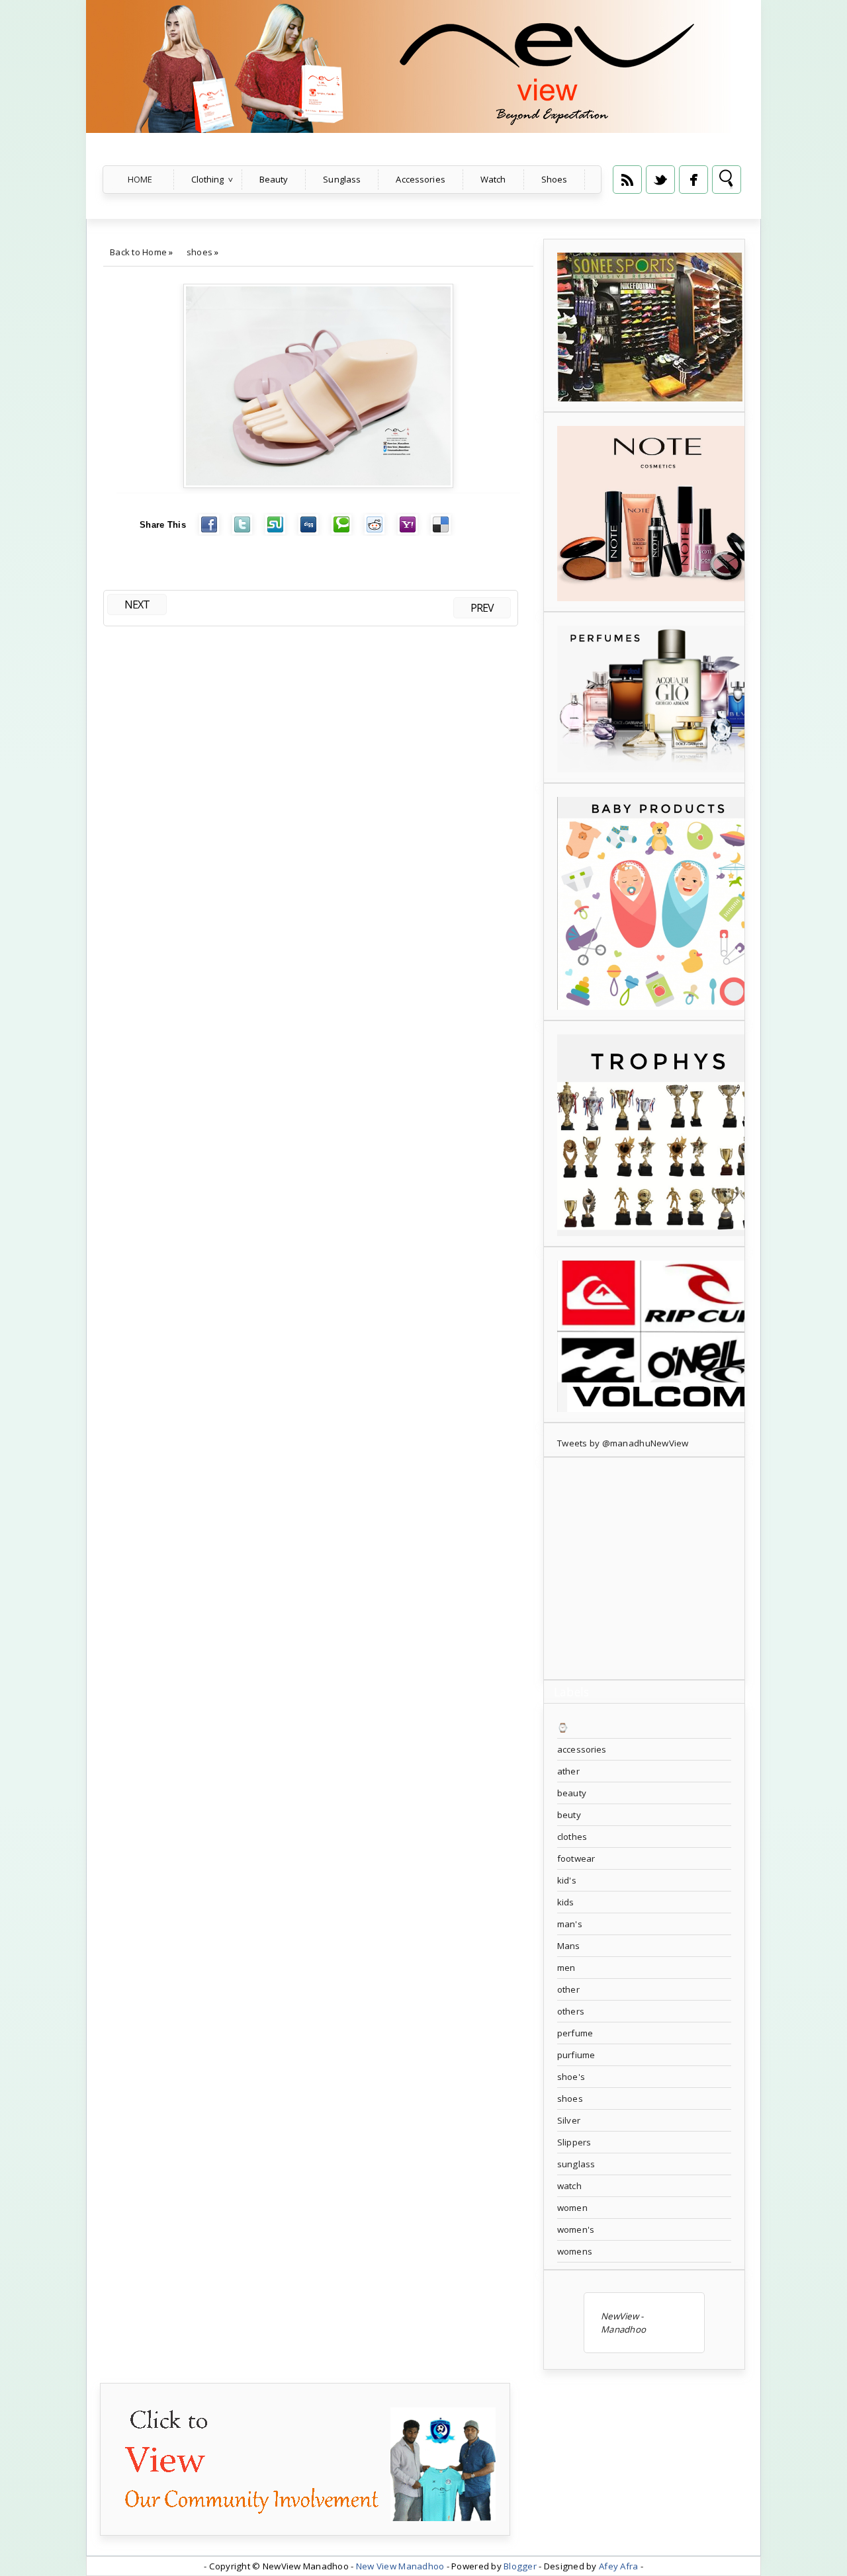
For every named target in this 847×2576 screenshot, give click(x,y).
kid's (567, 1880)
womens (575, 2251)
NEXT (137, 604)
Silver (569, 2120)
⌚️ (563, 1727)
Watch (493, 179)
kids (566, 1902)
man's (570, 1924)
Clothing (208, 179)
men (566, 1968)
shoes (200, 252)
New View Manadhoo (400, 2566)
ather (568, 1771)
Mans (569, 1946)
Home (140, 179)
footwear (576, 1858)
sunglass (576, 2164)
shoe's (571, 2077)
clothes (572, 1837)
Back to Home (138, 252)
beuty (569, 1815)
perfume (575, 2033)
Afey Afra (618, 2566)
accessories (582, 1749)
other (568, 1989)
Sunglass (342, 179)
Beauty (274, 179)
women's (576, 2229)
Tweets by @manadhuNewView (623, 1443)
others (571, 2011)
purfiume (576, 2055)
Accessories (420, 179)
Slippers (574, 2142)
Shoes (555, 179)
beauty (572, 1793)
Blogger (520, 2566)
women (572, 2208)
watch (569, 2186)
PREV (482, 608)
